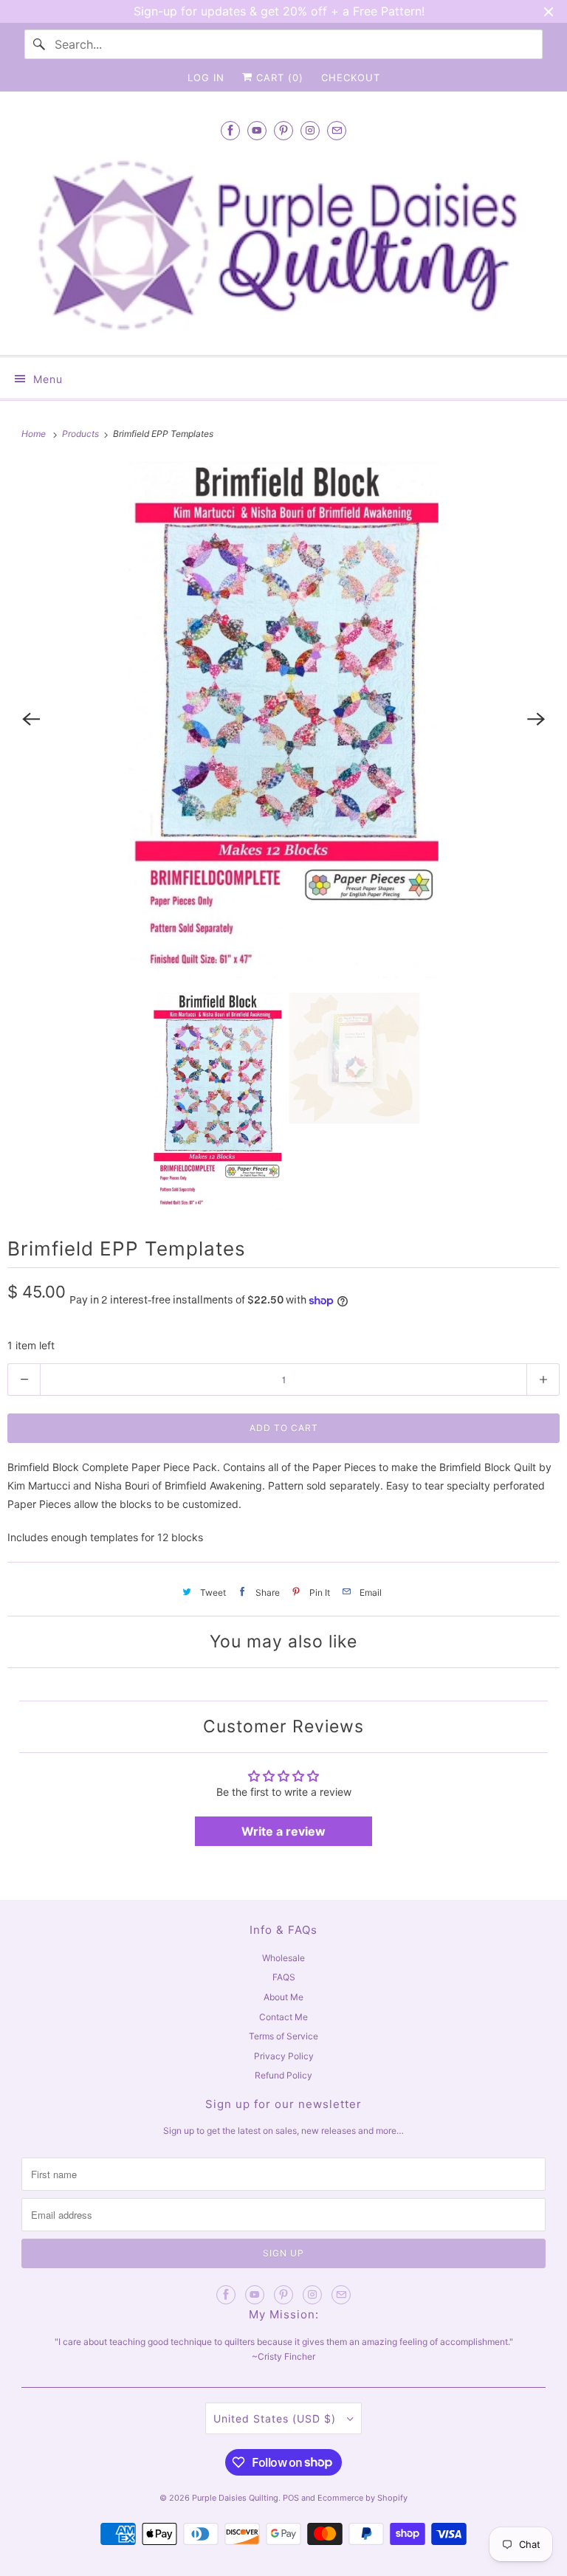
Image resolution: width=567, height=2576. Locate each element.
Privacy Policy (284, 2056)
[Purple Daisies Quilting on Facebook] (230, 130)
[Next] (536, 720)
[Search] (39, 44)
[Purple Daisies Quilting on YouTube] (257, 130)
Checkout (351, 78)
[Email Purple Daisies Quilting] (337, 130)
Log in (206, 78)
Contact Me (283, 2017)
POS (291, 2498)
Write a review (283, 1831)
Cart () (278, 78)
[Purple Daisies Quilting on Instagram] (310, 130)
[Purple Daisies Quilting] (283, 245)
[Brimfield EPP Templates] (283, 720)
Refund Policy (283, 2075)
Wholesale (283, 1958)
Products (82, 434)
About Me (283, 1997)
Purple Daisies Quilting (235, 2498)
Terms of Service (283, 2036)
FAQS (284, 1977)
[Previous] (31, 720)
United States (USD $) (276, 2418)
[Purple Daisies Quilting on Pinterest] (283, 130)
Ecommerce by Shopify (362, 2498)
